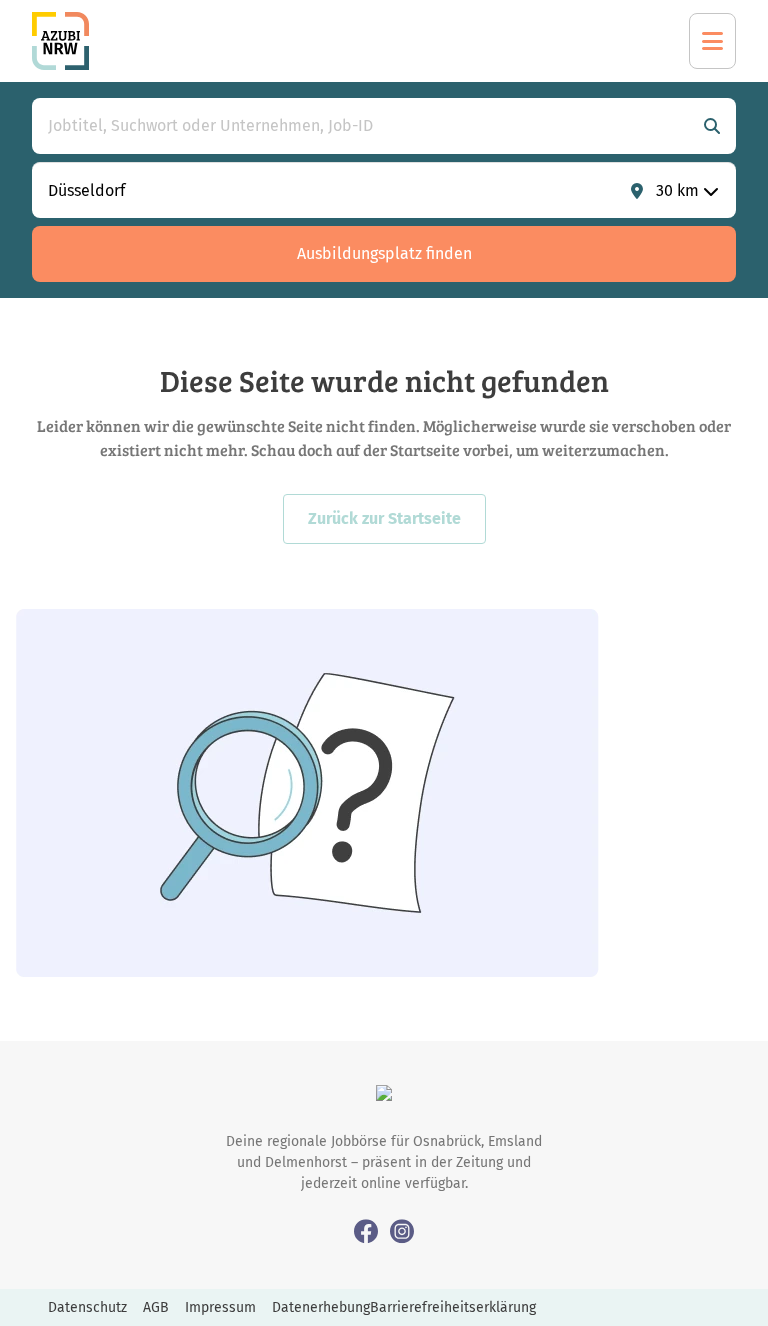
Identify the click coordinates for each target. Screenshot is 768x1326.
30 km (677, 190)
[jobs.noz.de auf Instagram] (402, 1230)
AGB (156, 1307)
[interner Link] (60, 41)
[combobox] (364, 126)
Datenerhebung (321, 1307)
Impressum (220, 1307)
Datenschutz (87, 1307)
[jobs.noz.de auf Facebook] (366, 1230)
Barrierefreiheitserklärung (453, 1307)
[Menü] (712, 41)
